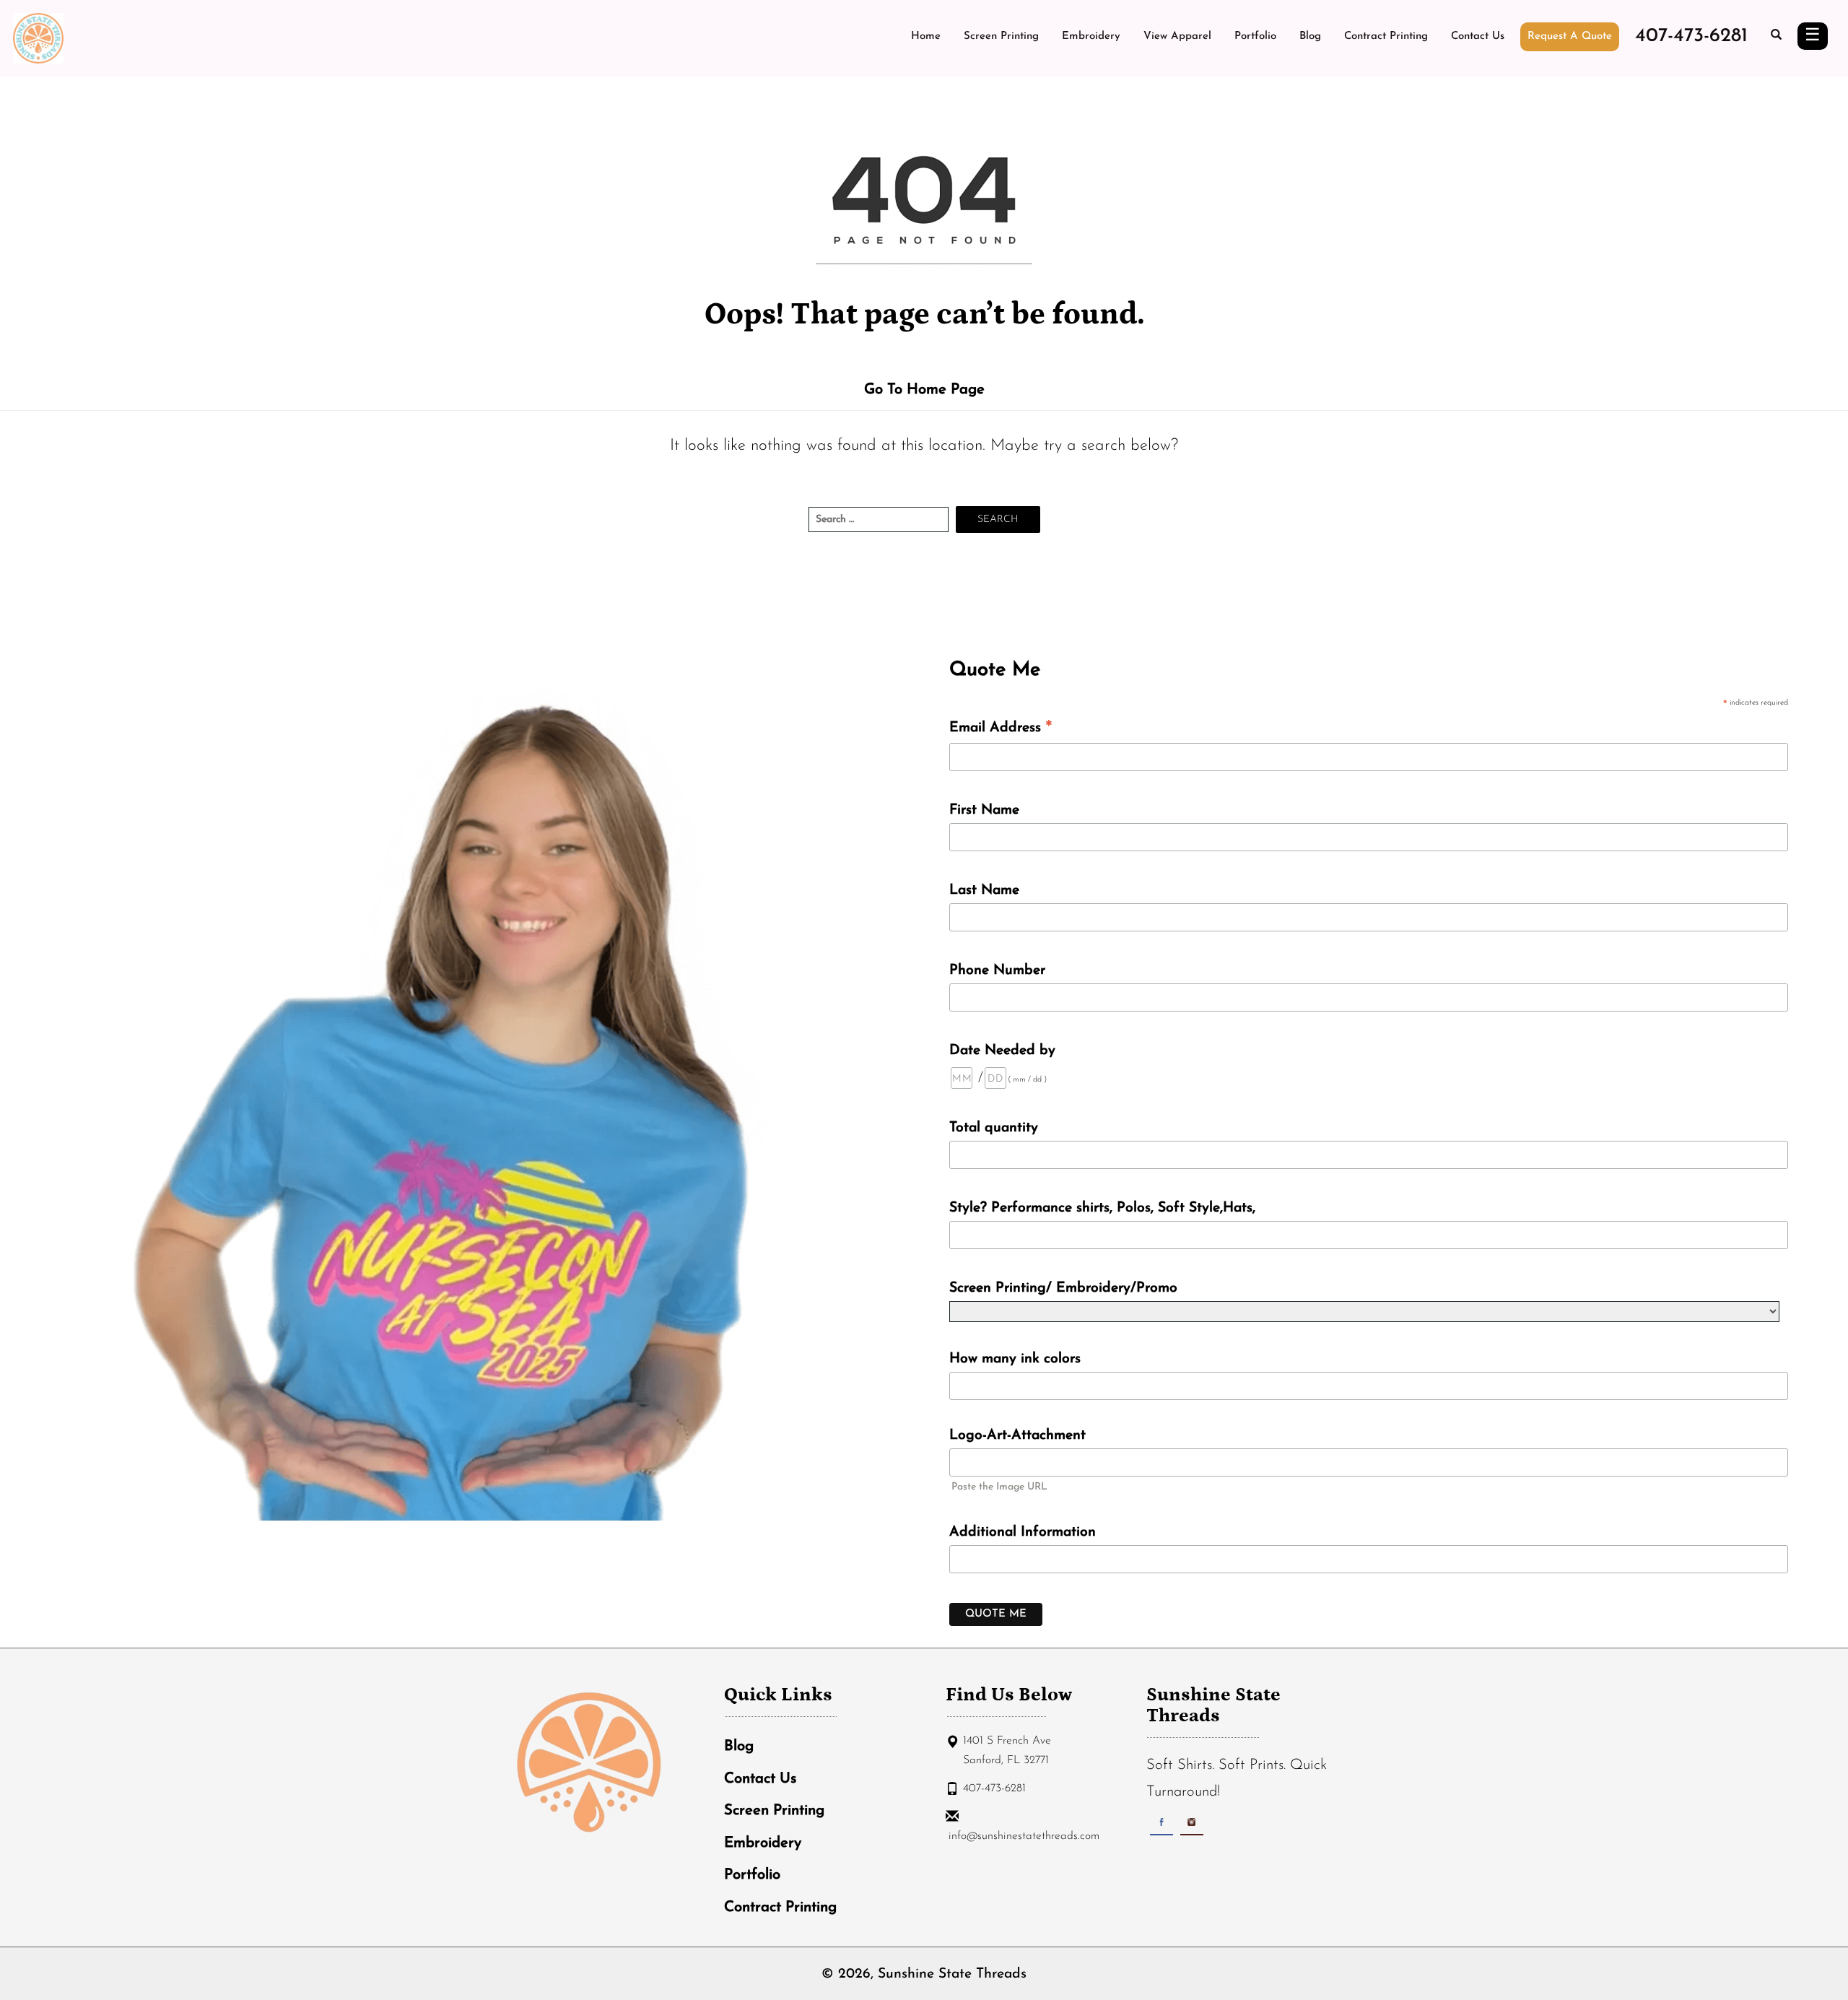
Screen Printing (1001, 36)
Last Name (984, 890)
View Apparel (1177, 36)
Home (926, 36)
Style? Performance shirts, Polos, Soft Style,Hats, (1102, 1208)
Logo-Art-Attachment (1017, 1435)
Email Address (1001, 730)
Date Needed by (1002, 1051)
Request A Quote (1570, 36)
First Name (984, 810)
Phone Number (997, 970)
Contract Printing (1386, 36)
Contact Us (1478, 36)
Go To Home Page (924, 390)
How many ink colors (1015, 1359)
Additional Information (1023, 1532)
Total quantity (994, 1128)
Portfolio (1255, 36)
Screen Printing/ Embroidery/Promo (1063, 1288)
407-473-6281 (1691, 36)
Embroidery (1091, 36)
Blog (1310, 36)
